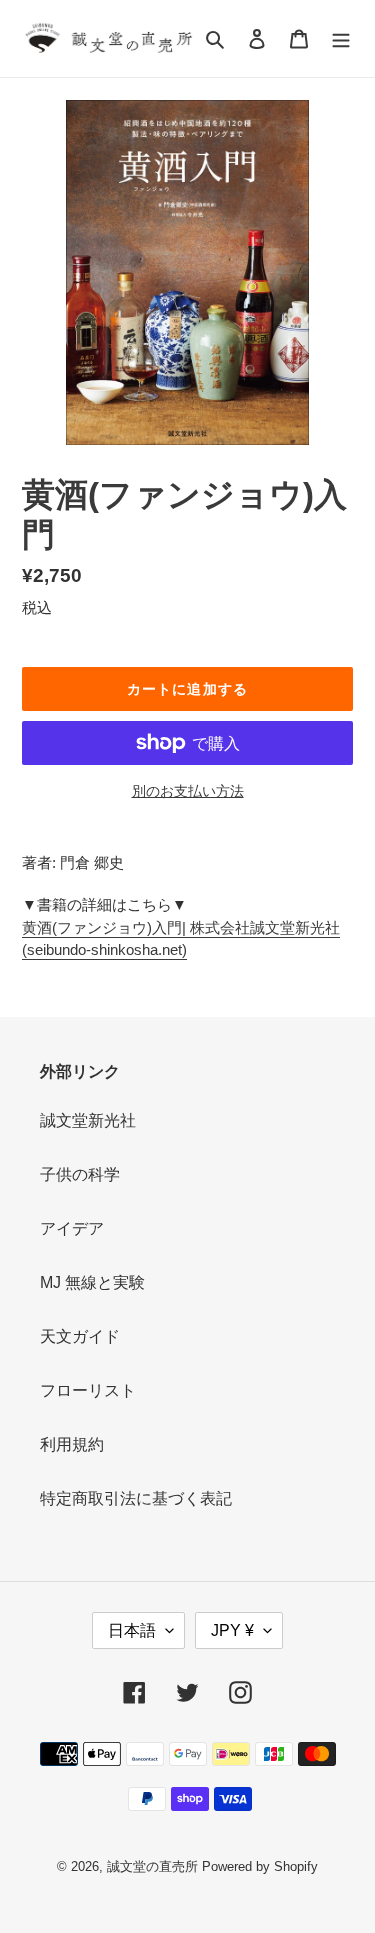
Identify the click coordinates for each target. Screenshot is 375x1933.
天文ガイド (80, 1336)
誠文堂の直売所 (152, 1866)
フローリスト (88, 1390)
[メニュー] (341, 39)
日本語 (132, 1630)
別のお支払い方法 (188, 791)
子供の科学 (80, 1174)
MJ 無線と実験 (92, 1282)
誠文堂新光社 (88, 1120)
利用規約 (72, 1444)
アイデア (72, 1228)
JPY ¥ (232, 1630)
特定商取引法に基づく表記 (136, 1498)
